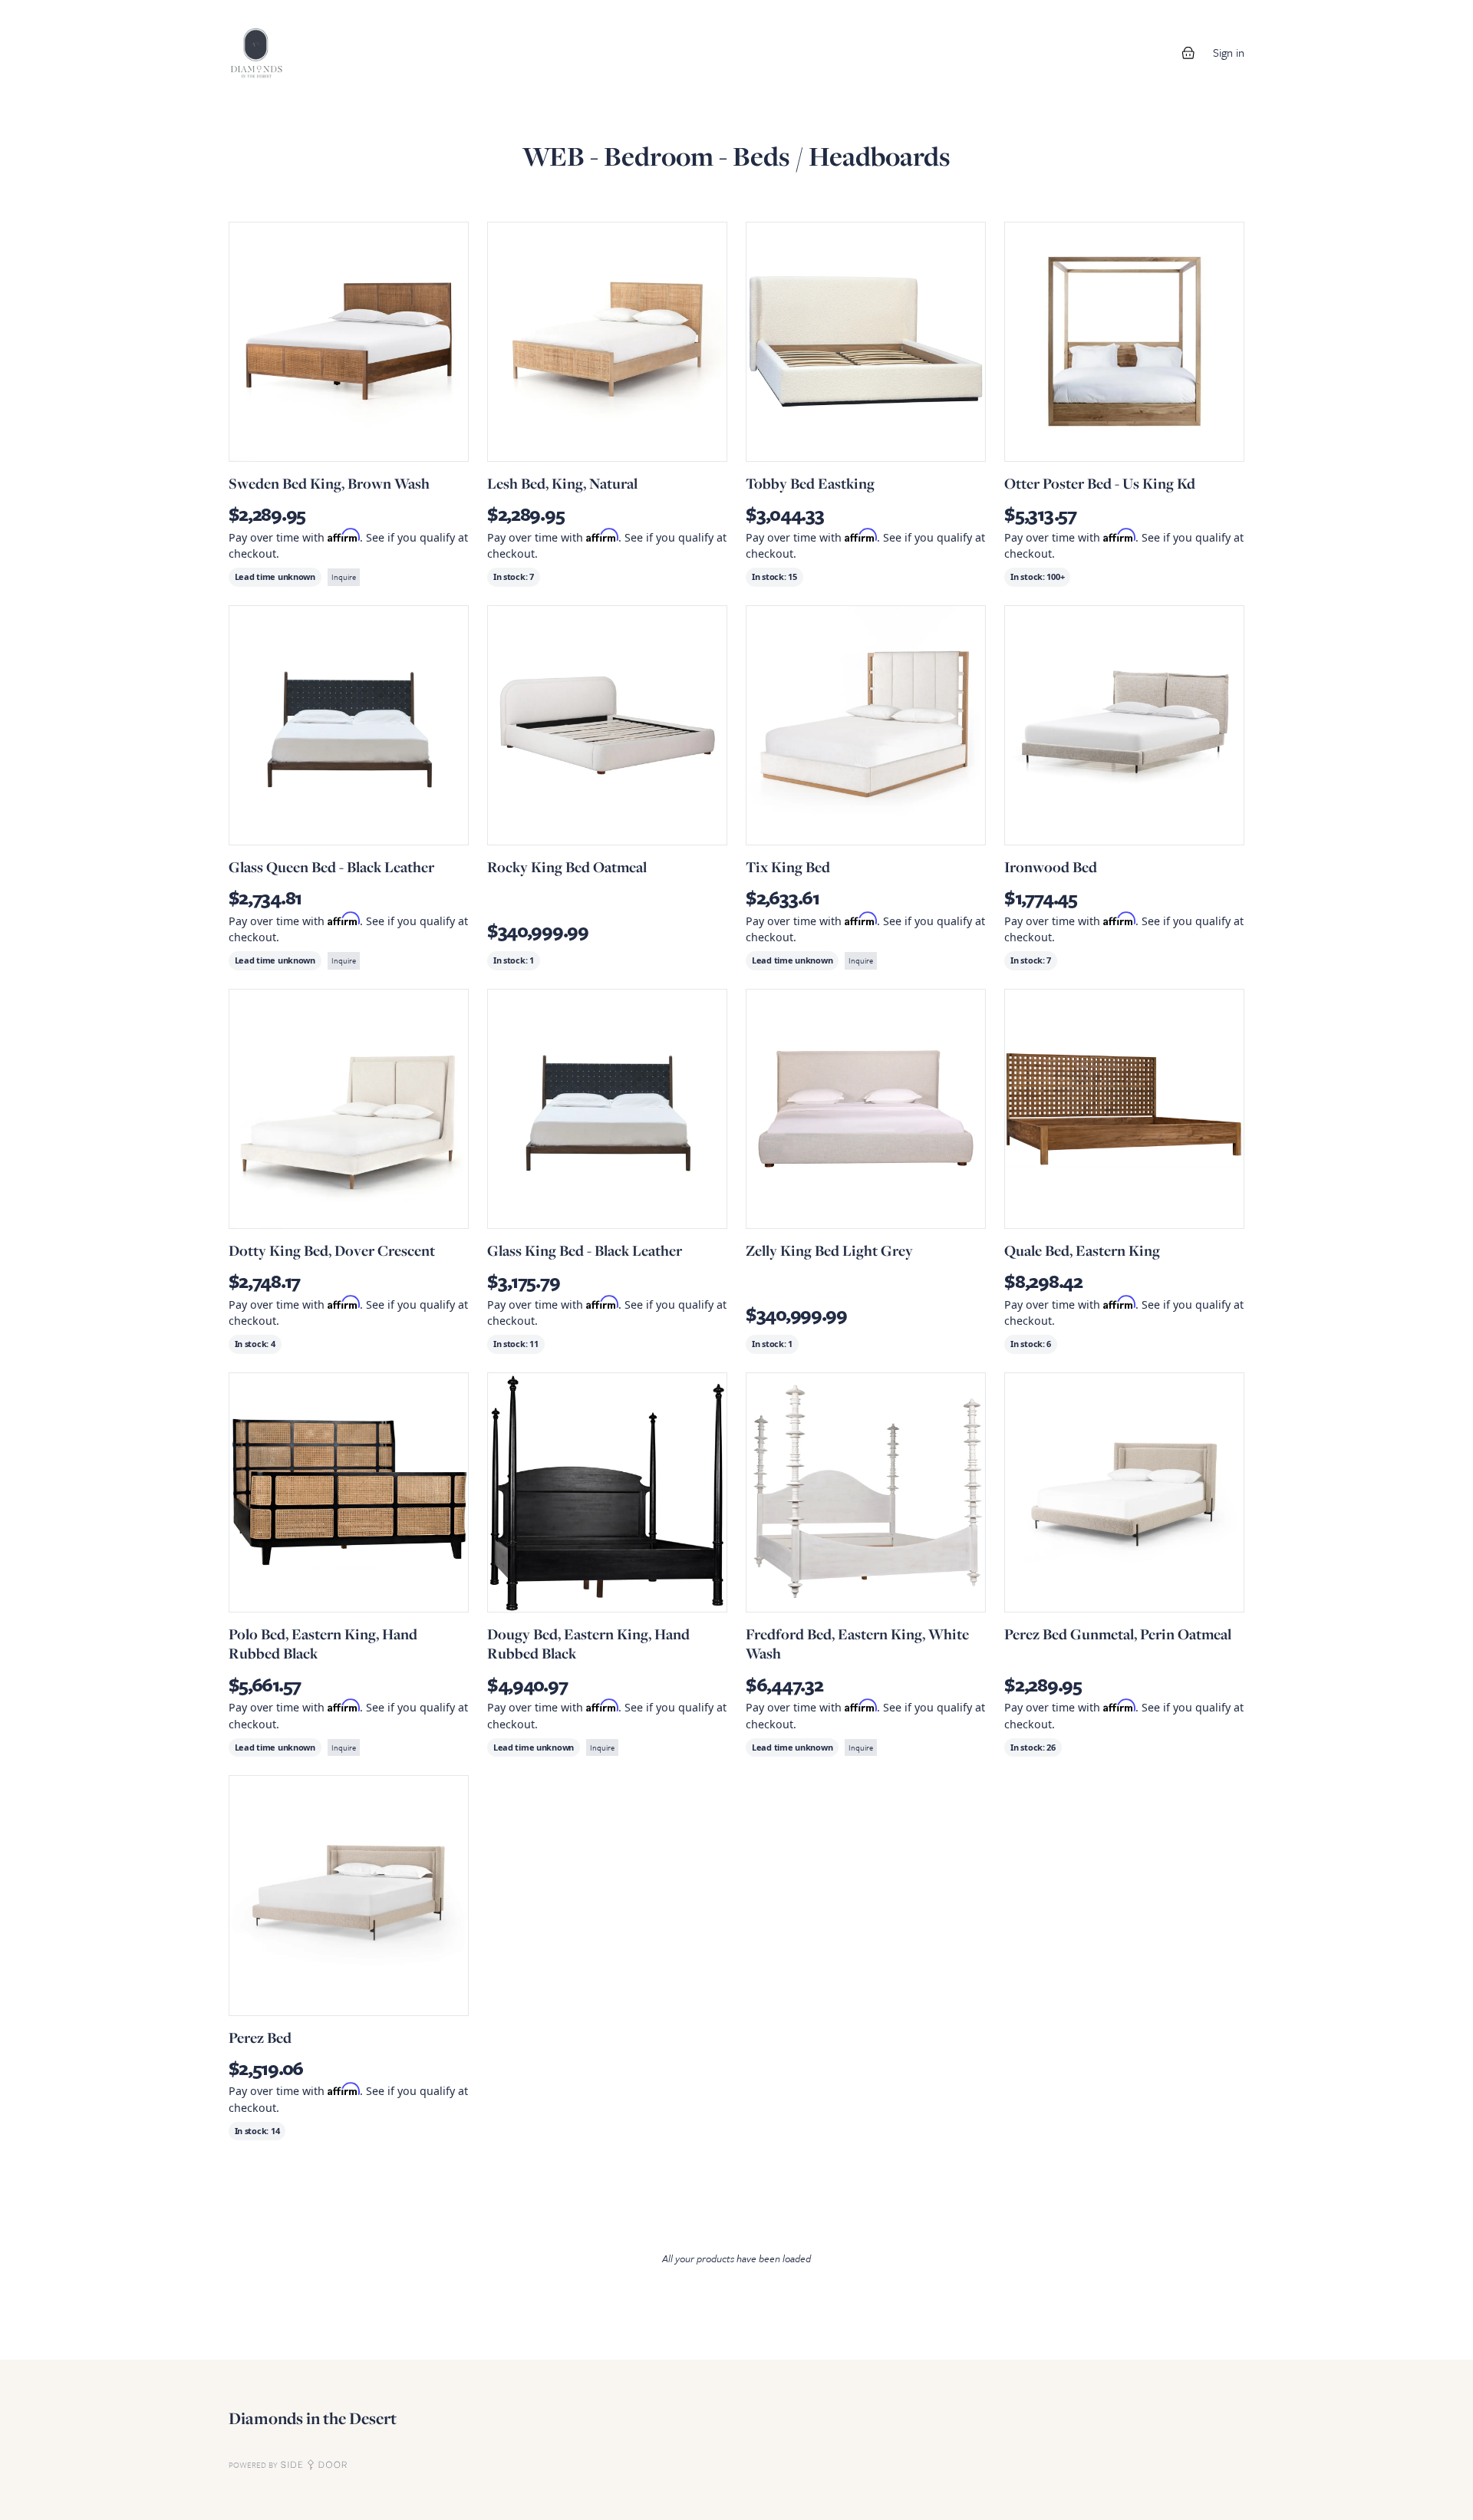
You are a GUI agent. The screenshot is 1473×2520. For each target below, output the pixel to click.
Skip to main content (63, 15)
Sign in (1229, 52)
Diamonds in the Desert (313, 2418)
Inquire (344, 577)
